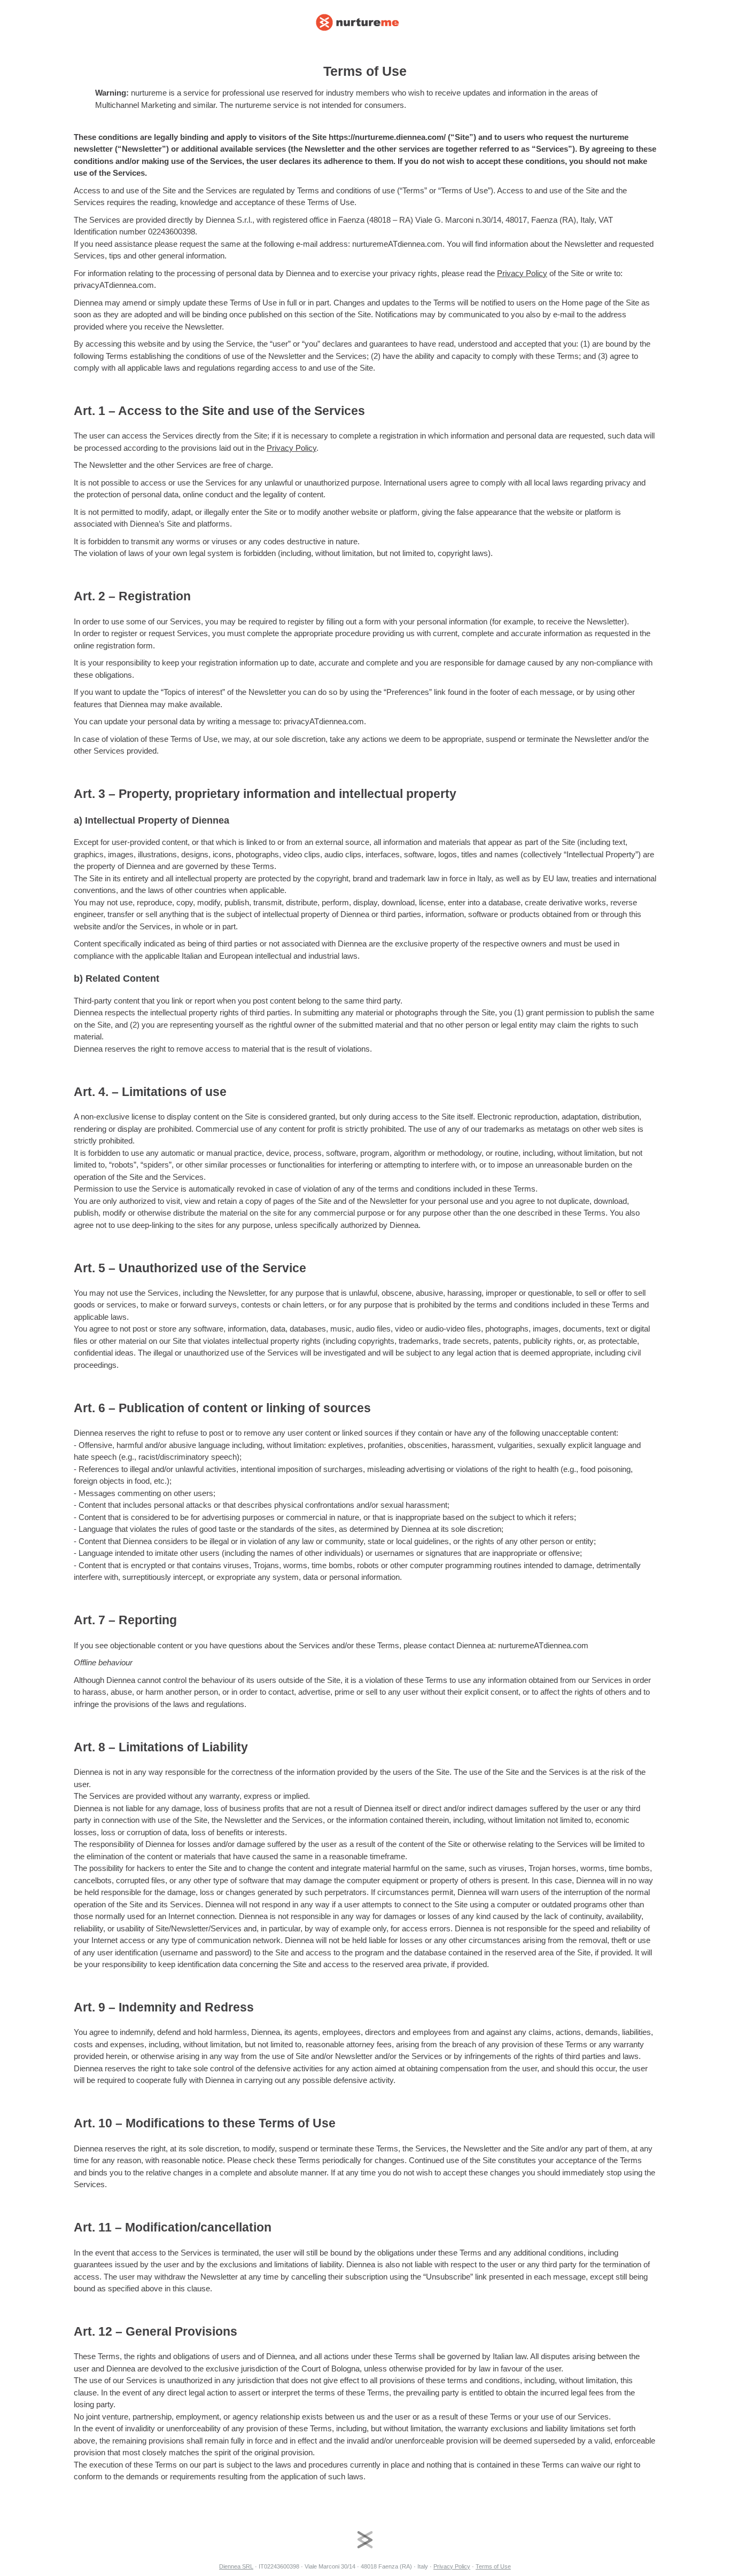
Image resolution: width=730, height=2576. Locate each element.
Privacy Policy (522, 273)
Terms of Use (493, 2566)
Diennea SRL (236, 2566)
